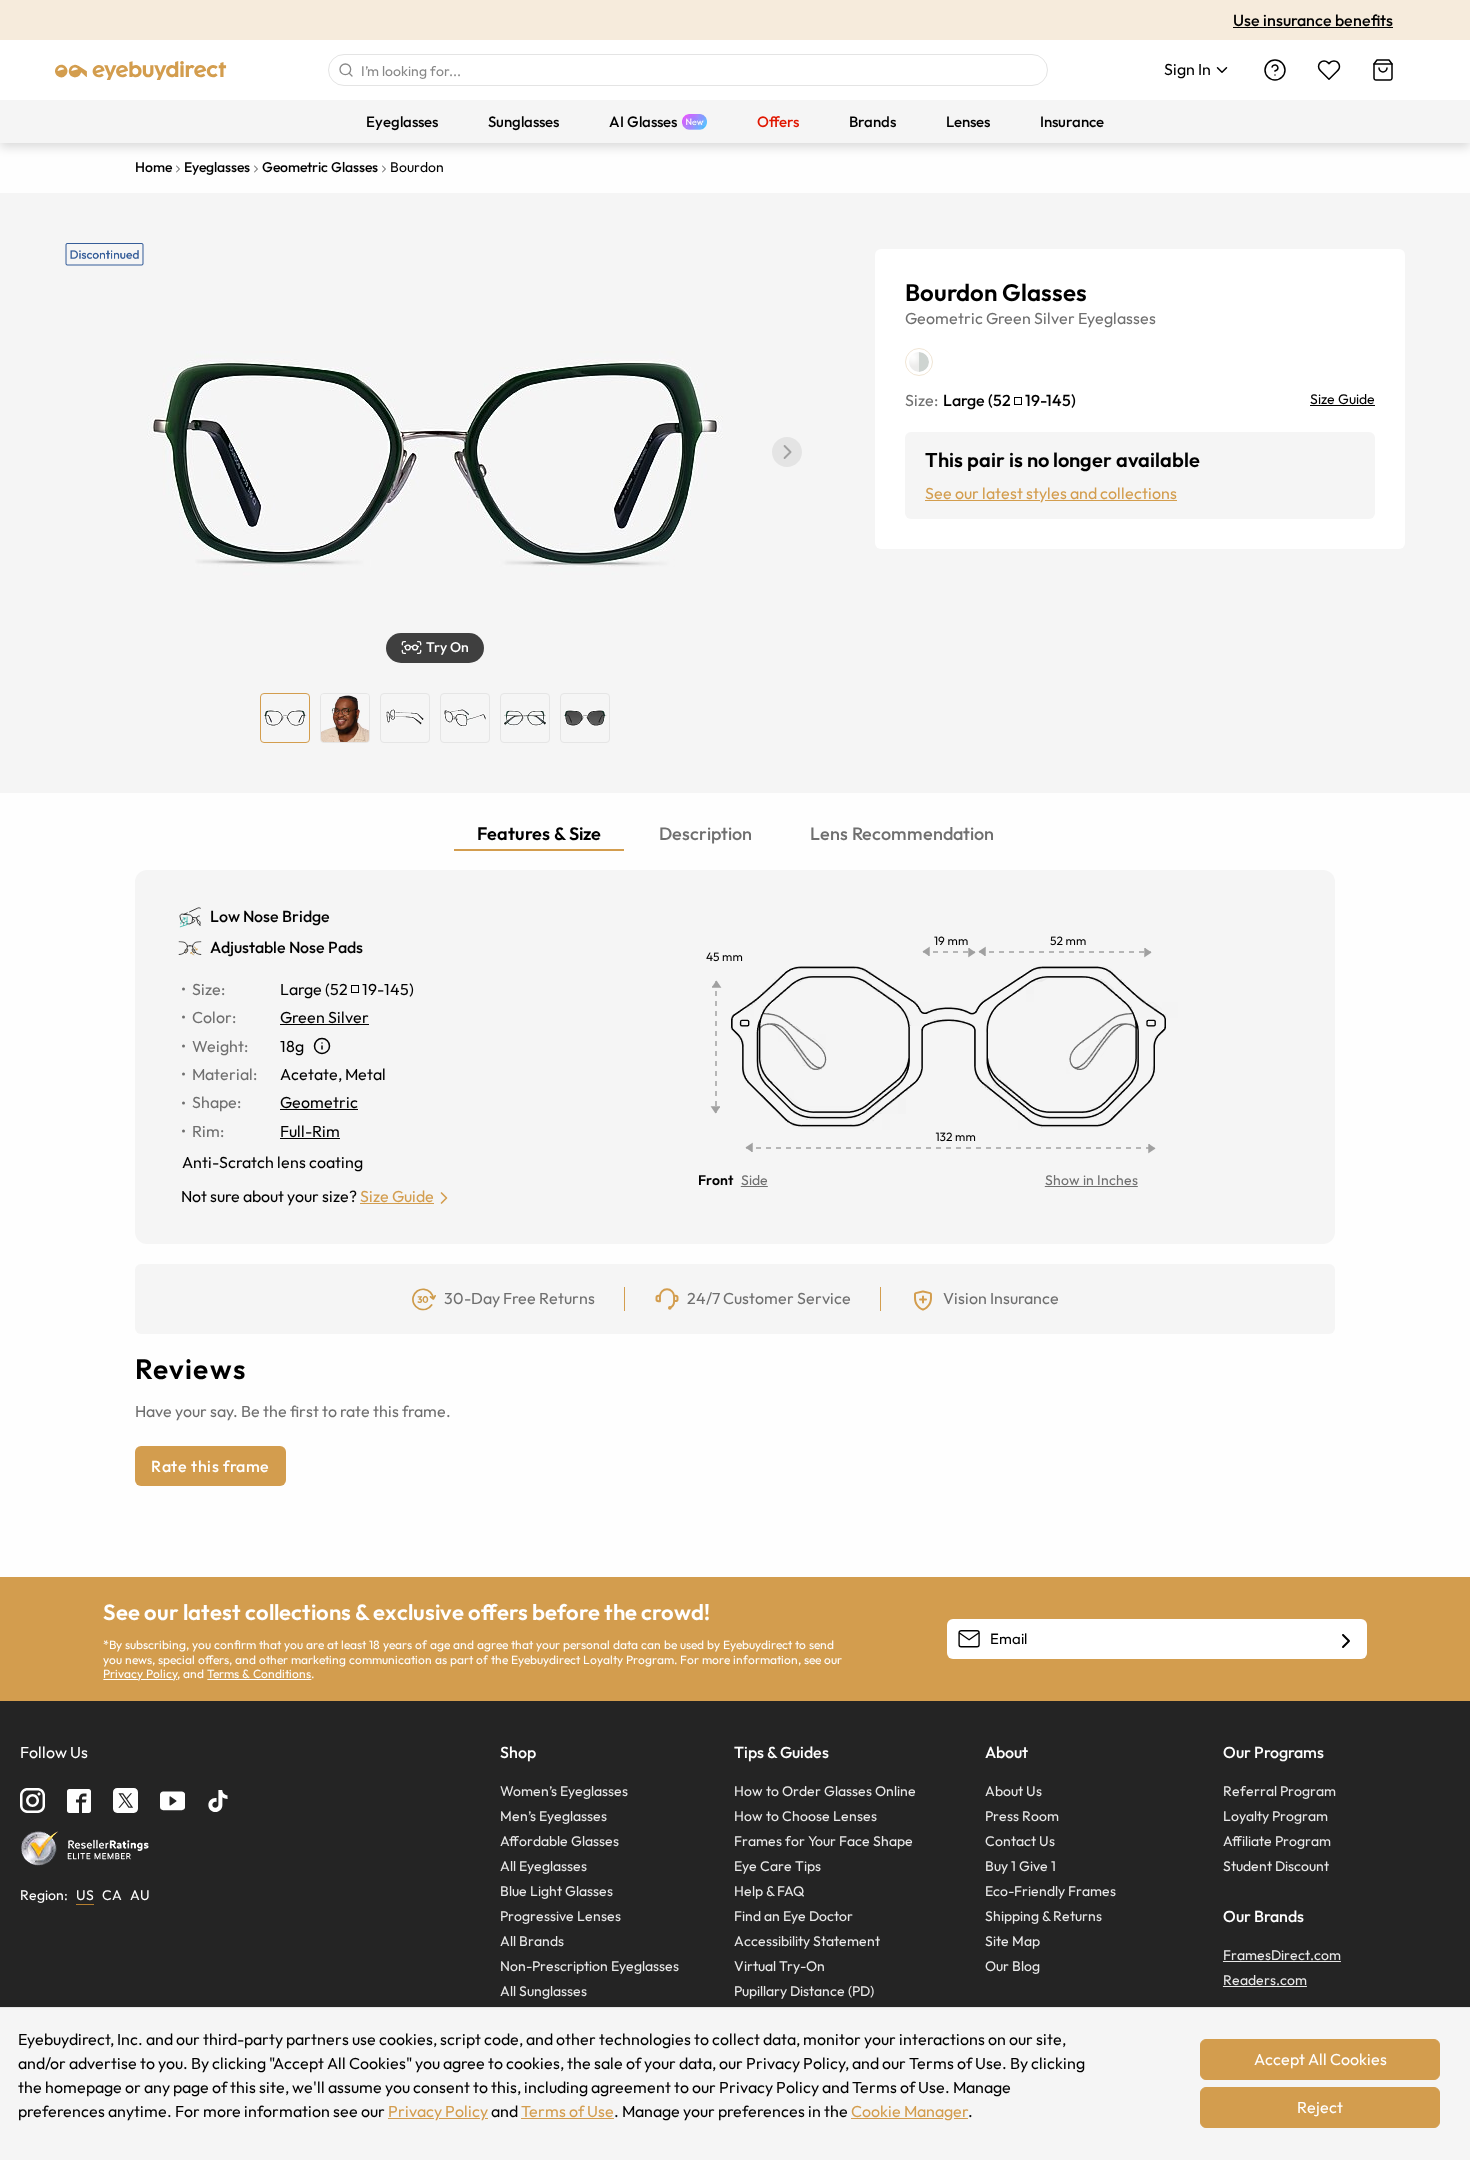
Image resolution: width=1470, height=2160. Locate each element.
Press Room (1022, 1816)
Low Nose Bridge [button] (270, 916)
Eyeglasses (1117, 318)
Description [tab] (705, 833)
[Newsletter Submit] (1346, 1640)
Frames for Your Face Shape (823, 1841)
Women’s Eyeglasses (564, 1791)
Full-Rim (310, 1131)
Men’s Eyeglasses (553, 1816)
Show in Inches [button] (1091, 1180)
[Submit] (345, 70)
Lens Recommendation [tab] (902, 833)
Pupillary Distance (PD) (804, 1991)
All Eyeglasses (543, 1866)
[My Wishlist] (1329, 70)
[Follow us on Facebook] (79, 1801)
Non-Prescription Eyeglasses (589, 1966)
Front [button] (715, 1180)
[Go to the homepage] (141, 70)
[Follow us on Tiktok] (218, 1801)
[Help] (1275, 70)
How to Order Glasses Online (825, 1791)
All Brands (532, 1941)
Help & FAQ (769, 1891)
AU (140, 1895)
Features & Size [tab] (539, 833)
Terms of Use (567, 2111)
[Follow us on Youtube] (172, 1800)
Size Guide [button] (397, 1196)
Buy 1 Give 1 (1020, 1866)
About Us (1013, 1791)
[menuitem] (402, 121)
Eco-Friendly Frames (1050, 1891)
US (85, 1895)
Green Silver (1030, 318)
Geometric (944, 318)
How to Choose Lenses (805, 1816)
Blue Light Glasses (556, 1891)
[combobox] (688, 70)
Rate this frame (210, 1466)
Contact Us (1020, 1841)
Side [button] (754, 1180)
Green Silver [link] (324, 1017)
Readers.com (1265, 1980)
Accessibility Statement (807, 1941)
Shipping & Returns (1043, 1916)
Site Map (1012, 1941)
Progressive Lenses (560, 1916)
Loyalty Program (1275, 1816)
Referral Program (1279, 1791)
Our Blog (1012, 1966)
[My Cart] (1383, 70)
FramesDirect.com (1282, 1955)
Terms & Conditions (259, 1673)
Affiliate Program (1277, 1841)
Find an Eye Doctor (793, 1916)
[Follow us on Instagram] (32, 1800)
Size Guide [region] (1342, 399)
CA (112, 1895)
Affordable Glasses (559, 1841)
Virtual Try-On (779, 1966)
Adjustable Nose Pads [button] (286, 947)
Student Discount (1276, 1866)
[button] (787, 452)
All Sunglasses (543, 1991)
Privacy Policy (140, 1673)
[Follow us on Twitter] (125, 1800)
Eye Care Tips (777, 1866)
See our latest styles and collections (1051, 493)
